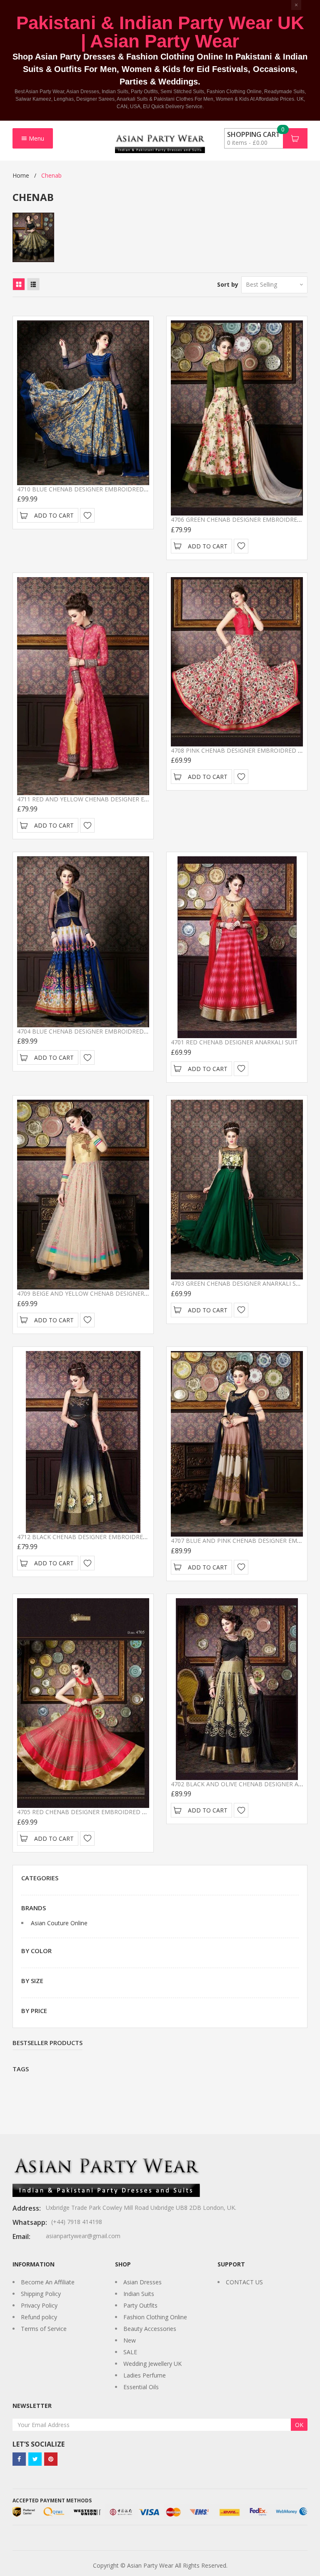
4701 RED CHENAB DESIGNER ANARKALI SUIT (234, 1042)
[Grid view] (19, 284)
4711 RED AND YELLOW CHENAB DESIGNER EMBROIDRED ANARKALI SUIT (121, 799)
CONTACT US (244, 2282)
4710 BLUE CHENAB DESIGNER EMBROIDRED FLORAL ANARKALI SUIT (115, 489)
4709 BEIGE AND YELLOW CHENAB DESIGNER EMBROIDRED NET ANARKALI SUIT (130, 1293)
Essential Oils (141, 2387)
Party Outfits (140, 2305)
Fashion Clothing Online (155, 2317)
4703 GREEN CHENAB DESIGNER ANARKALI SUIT (238, 1283)
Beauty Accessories (150, 2329)
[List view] (33, 284)
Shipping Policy (41, 2294)
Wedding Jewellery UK (152, 2364)
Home (21, 175)
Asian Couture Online (59, 1923)
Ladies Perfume (145, 2375)
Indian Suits (139, 2294)
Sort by (228, 284)
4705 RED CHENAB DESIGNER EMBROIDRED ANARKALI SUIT (101, 1812)
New (130, 2340)
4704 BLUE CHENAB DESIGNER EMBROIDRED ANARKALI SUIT (103, 1031)
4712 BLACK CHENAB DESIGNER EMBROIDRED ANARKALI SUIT (105, 1537)
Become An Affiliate (48, 2282)
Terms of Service (44, 2329)
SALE (130, 2352)
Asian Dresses (142, 2282)
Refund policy (39, 2317)
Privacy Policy (39, 2305)
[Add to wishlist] (87, 515)
